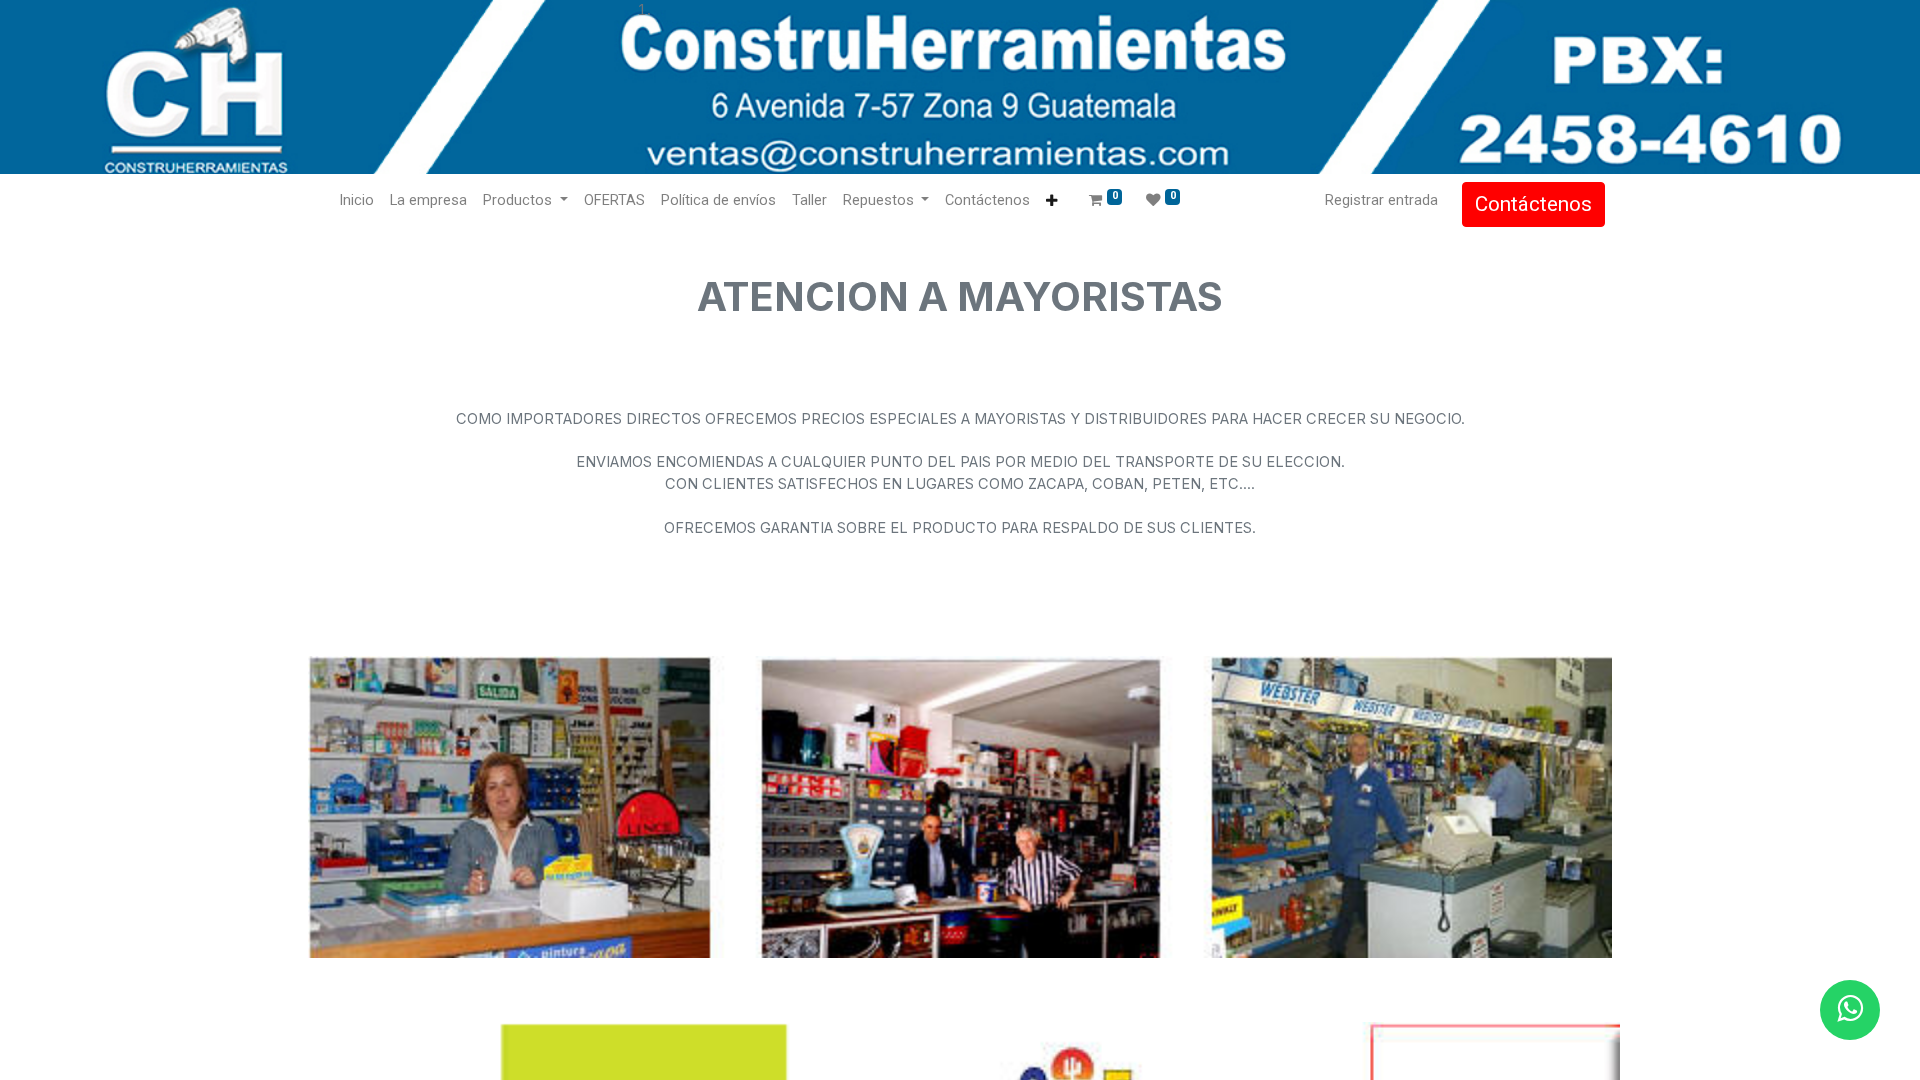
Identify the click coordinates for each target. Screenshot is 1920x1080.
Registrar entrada (1381, 200)
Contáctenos (1533, 204)
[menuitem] (356, 201)
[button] (1051, 201)
